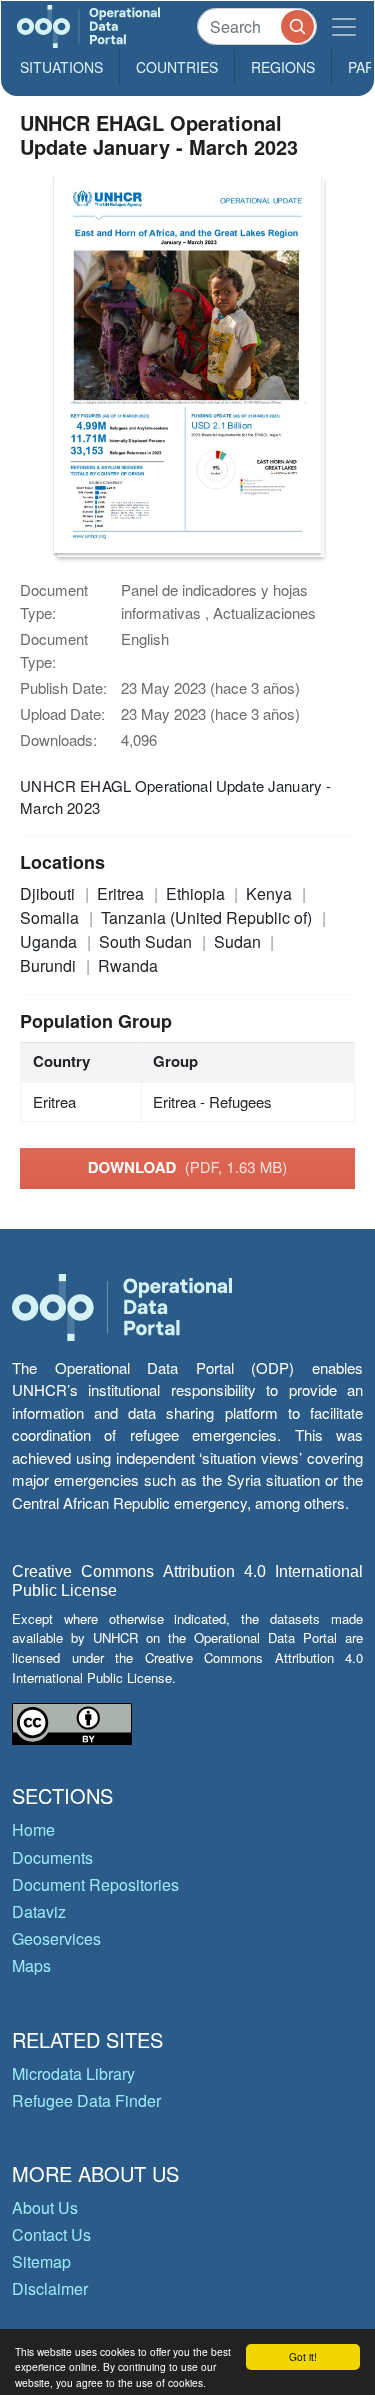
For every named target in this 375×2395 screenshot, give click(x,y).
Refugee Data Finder (86, 2100)
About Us (45, 2207)
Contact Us (51, 2234)
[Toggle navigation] (344, 26)
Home (33, 1829)
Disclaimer (50, 2288)
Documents (52, 1857)
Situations (61, 67)
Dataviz (39, 1911)
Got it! (303, 2356)
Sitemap (41, 2261)
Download (188, 1167)
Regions (283, 67)
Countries (177, 67)
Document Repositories (95, 1884)
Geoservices (56, 1938)
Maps (31, 1965)
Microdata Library (73, 2073)
